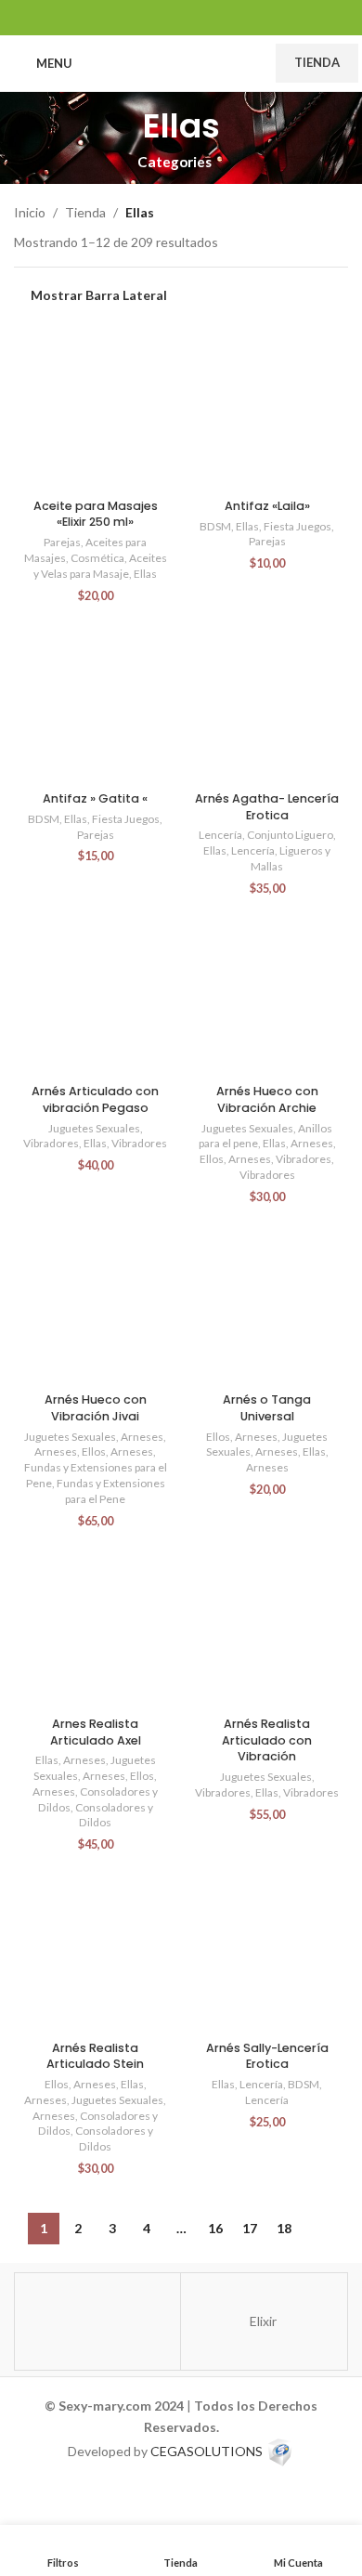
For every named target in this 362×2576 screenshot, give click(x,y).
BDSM (215, 526)
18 (284, 2228)
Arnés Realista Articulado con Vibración (267, 1740)
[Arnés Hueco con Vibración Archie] (267, 995)
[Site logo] (174, 62)
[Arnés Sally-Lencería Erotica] (267, 1951)
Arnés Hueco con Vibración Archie (267, 1099)
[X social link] (157, 17)
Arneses (312, 1143)
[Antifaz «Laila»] (267, 409)
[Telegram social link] (228, 17)
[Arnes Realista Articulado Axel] (95, 1628)
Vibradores (51, 1143)
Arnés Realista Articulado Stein (95, 2056)
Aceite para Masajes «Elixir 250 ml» (96, 514)
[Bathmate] (97, 2321)
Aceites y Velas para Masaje (100, 566)
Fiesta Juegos (297, 526)
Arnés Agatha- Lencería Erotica (267, 807)
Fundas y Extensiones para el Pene (111, 1491)
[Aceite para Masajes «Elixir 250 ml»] (95, 409)
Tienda (317, 62)
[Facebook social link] (134, 17)
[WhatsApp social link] (205, 17)
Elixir (263, 2321)
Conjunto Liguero (290, 835)
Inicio (30, 212)
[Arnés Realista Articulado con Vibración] (267, 1628)
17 (250, 2228)
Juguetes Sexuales (94, 1128)
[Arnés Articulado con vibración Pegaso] (95, 995)
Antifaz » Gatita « (95, 798)
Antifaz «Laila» (267, 506)
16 (215, 2228)
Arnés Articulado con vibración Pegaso (95, 1099)
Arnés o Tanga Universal (267, 1408)
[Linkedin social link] (181, 17)
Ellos (212, 1159)
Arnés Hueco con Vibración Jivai (96, 1408)
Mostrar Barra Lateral (99, 295)
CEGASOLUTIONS (207, 2450)
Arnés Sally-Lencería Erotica (267, 2056)
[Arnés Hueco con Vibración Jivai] (95, 1304)
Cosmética (97, 558)
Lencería (220, 835)
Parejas (62, 542)
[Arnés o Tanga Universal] (267, 1304)
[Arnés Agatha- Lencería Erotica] (267, 703)
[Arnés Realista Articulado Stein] (95, 1951)
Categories (175, 162)
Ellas (145, 574)
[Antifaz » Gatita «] (95, 703)
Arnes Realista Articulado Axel (96, 1732)
